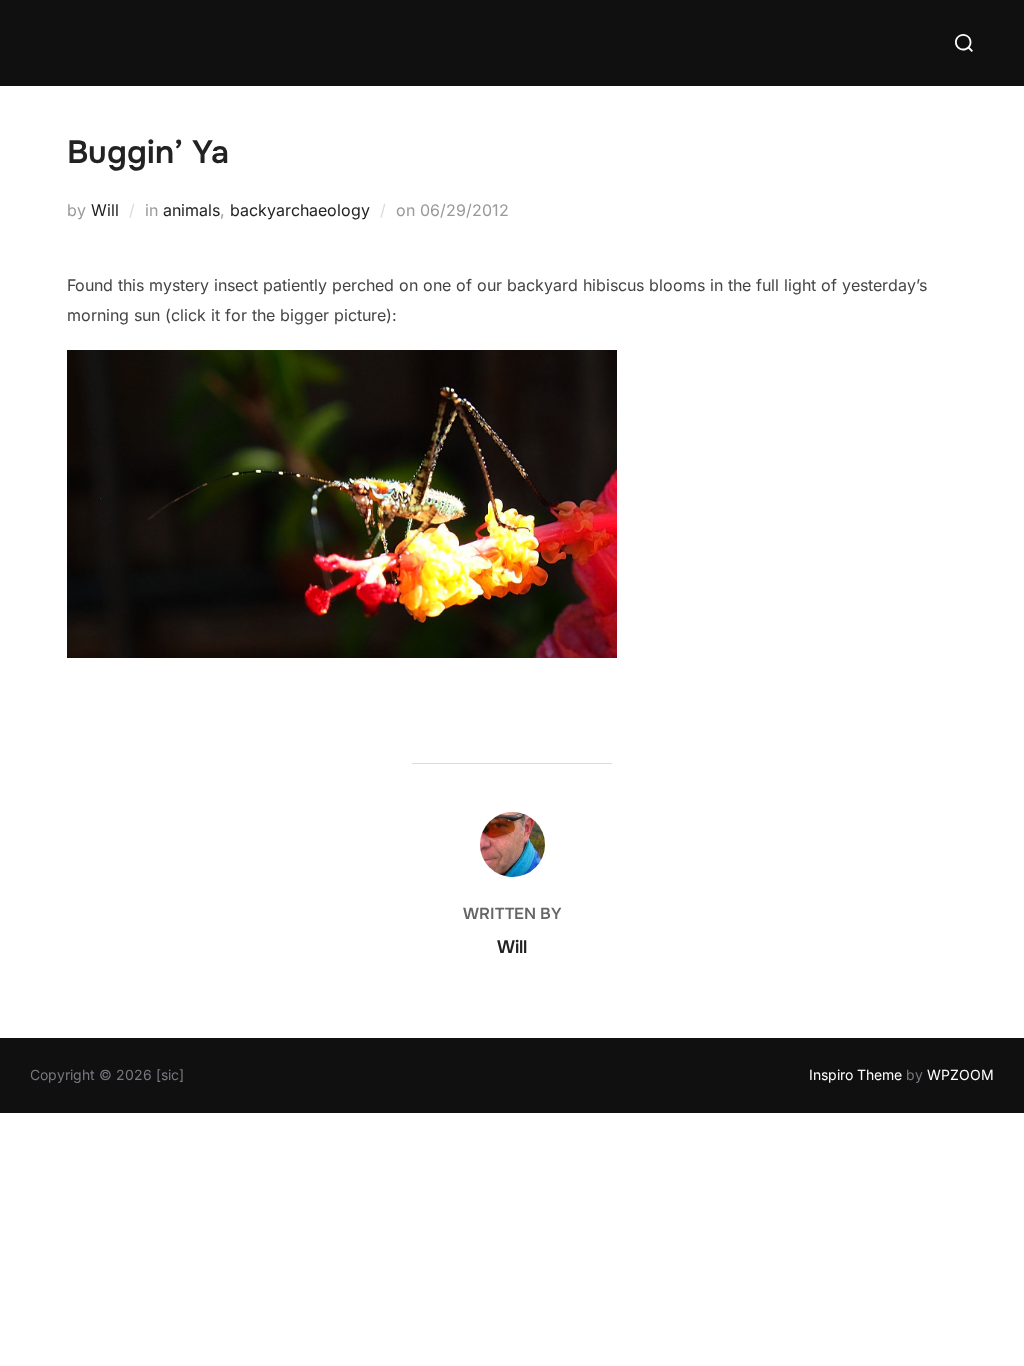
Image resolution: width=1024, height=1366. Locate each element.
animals (191, 210)
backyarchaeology (300, 210)
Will (105, 210)
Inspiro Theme (855, 1074)
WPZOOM (960, 1074)
